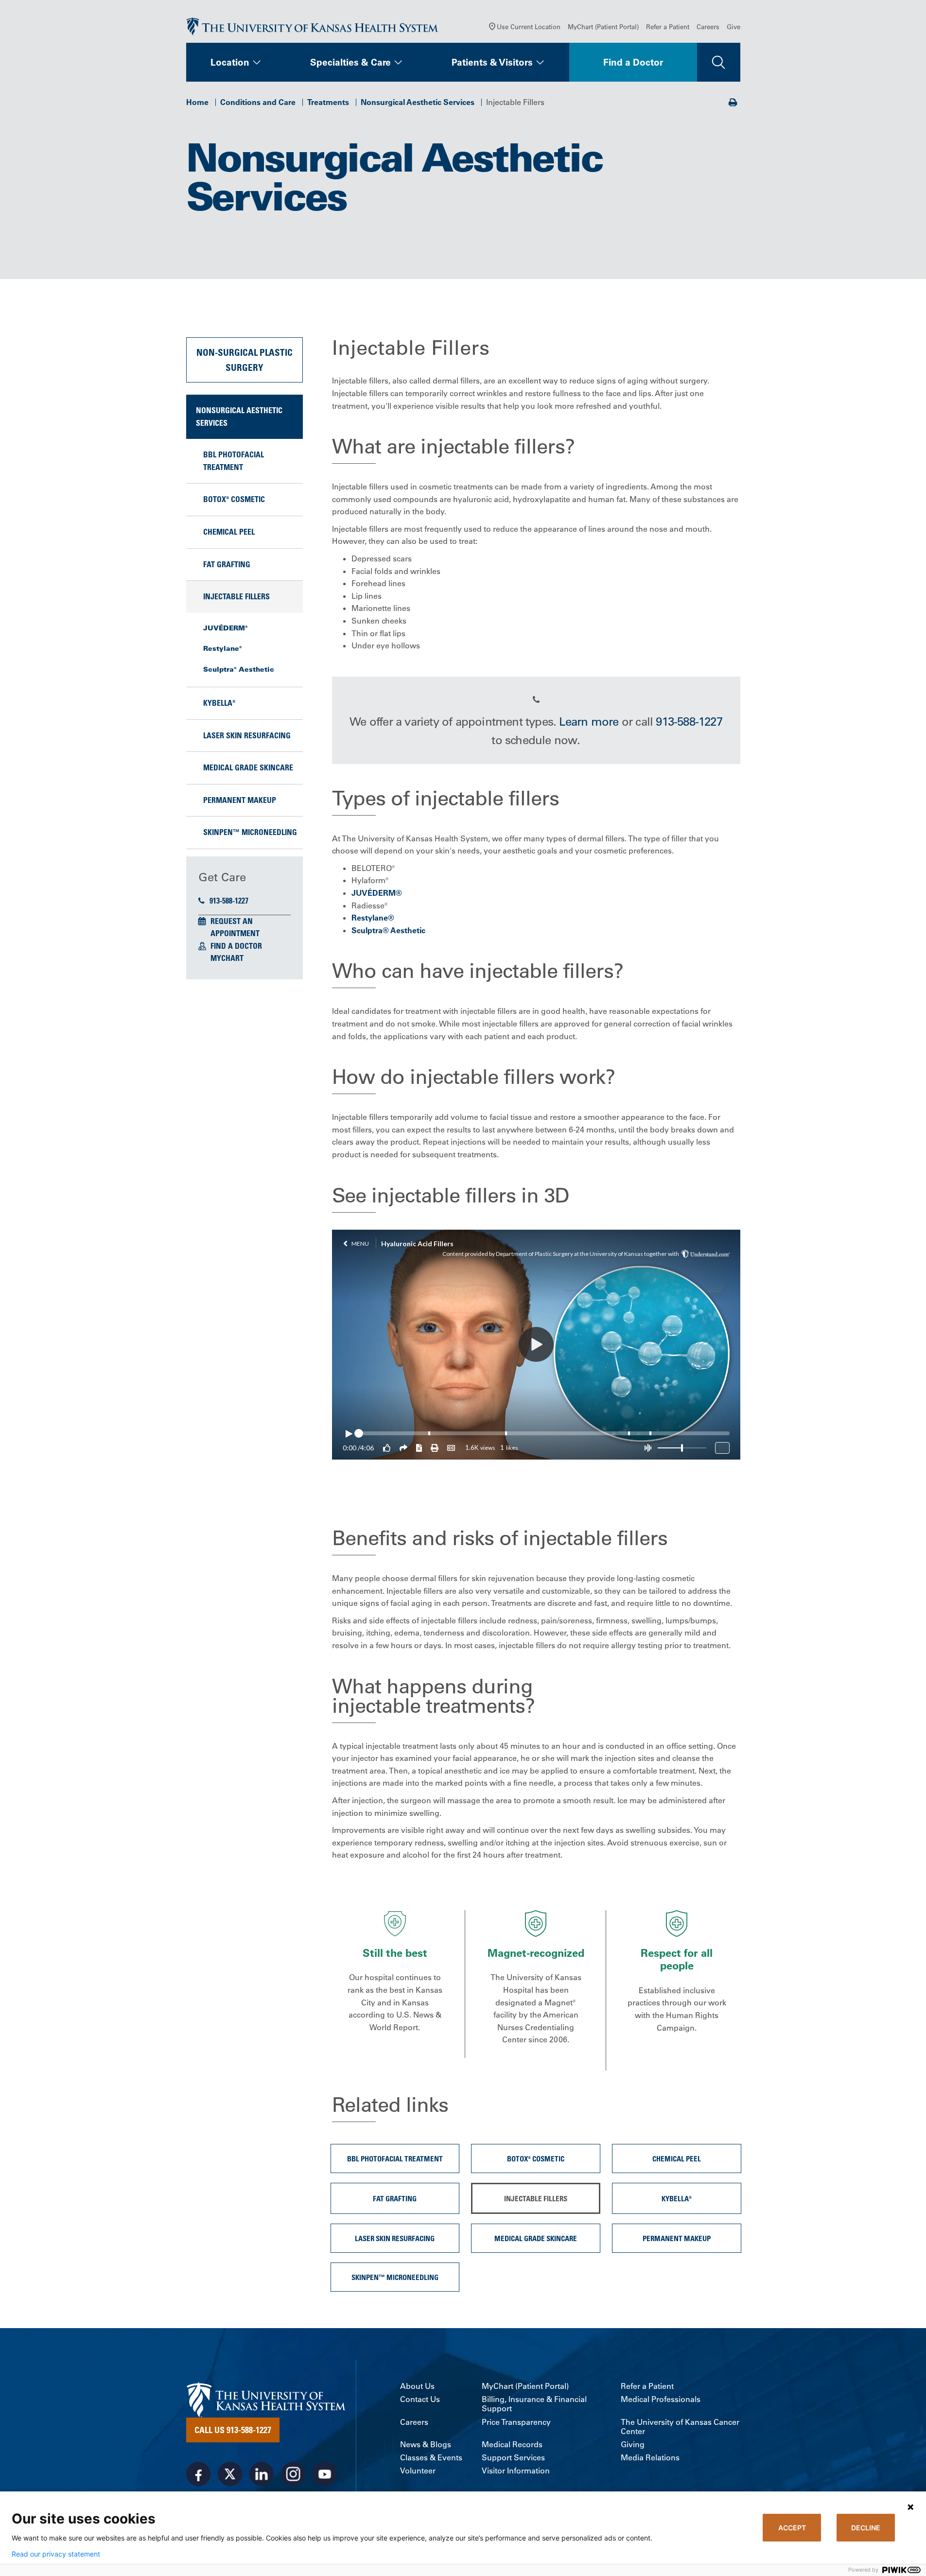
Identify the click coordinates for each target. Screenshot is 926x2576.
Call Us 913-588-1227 (233, 2430)
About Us (417, 2386)
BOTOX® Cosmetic (234, 499)
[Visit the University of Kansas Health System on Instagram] (293, 2474)
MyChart (227, 958)
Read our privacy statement (56, 2554)
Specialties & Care (350, 62)
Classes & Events (431, 2458)
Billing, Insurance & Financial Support (534, 2404)
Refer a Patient (668, 26)
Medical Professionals (661, 2399)
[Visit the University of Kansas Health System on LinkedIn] (262, 2474)
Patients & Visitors (492, 62)
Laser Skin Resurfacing (247, 735)
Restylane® (223, 648)
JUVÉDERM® (226, 628)
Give (734, 26)
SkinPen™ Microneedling (250, 832)
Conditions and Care (258, 102)
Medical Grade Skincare (248, 767)
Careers (708, 26)
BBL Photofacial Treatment (234, 461)
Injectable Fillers (236, 596)
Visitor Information (516, 2471)
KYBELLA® (219, 703)
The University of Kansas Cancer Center (680, 2427)
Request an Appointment (235, 927)
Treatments (328, 102)
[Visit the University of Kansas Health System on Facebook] (198, 2474)
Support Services (513, 2458)
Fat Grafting (227, 564)
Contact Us (420, 2399)
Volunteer (418, 2471)
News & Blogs (426, 2445)
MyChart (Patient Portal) (603, 26)
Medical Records (512, 2445)
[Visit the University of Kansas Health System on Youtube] (325, 2474)
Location (230, 62)
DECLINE (866, 2528)
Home (197, 102)
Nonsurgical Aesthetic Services (418, 102)
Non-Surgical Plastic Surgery (245, 359)
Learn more (589, 721)
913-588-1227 (229, 901)
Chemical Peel (229, 532)
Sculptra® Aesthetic (239, 669)
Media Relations (650, 2458)
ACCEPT (792, 2528)
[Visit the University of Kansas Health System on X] (230, 2474)
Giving (633, 2445)
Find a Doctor (633, 62)
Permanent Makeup (240, 800)
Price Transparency (516, 2422)
